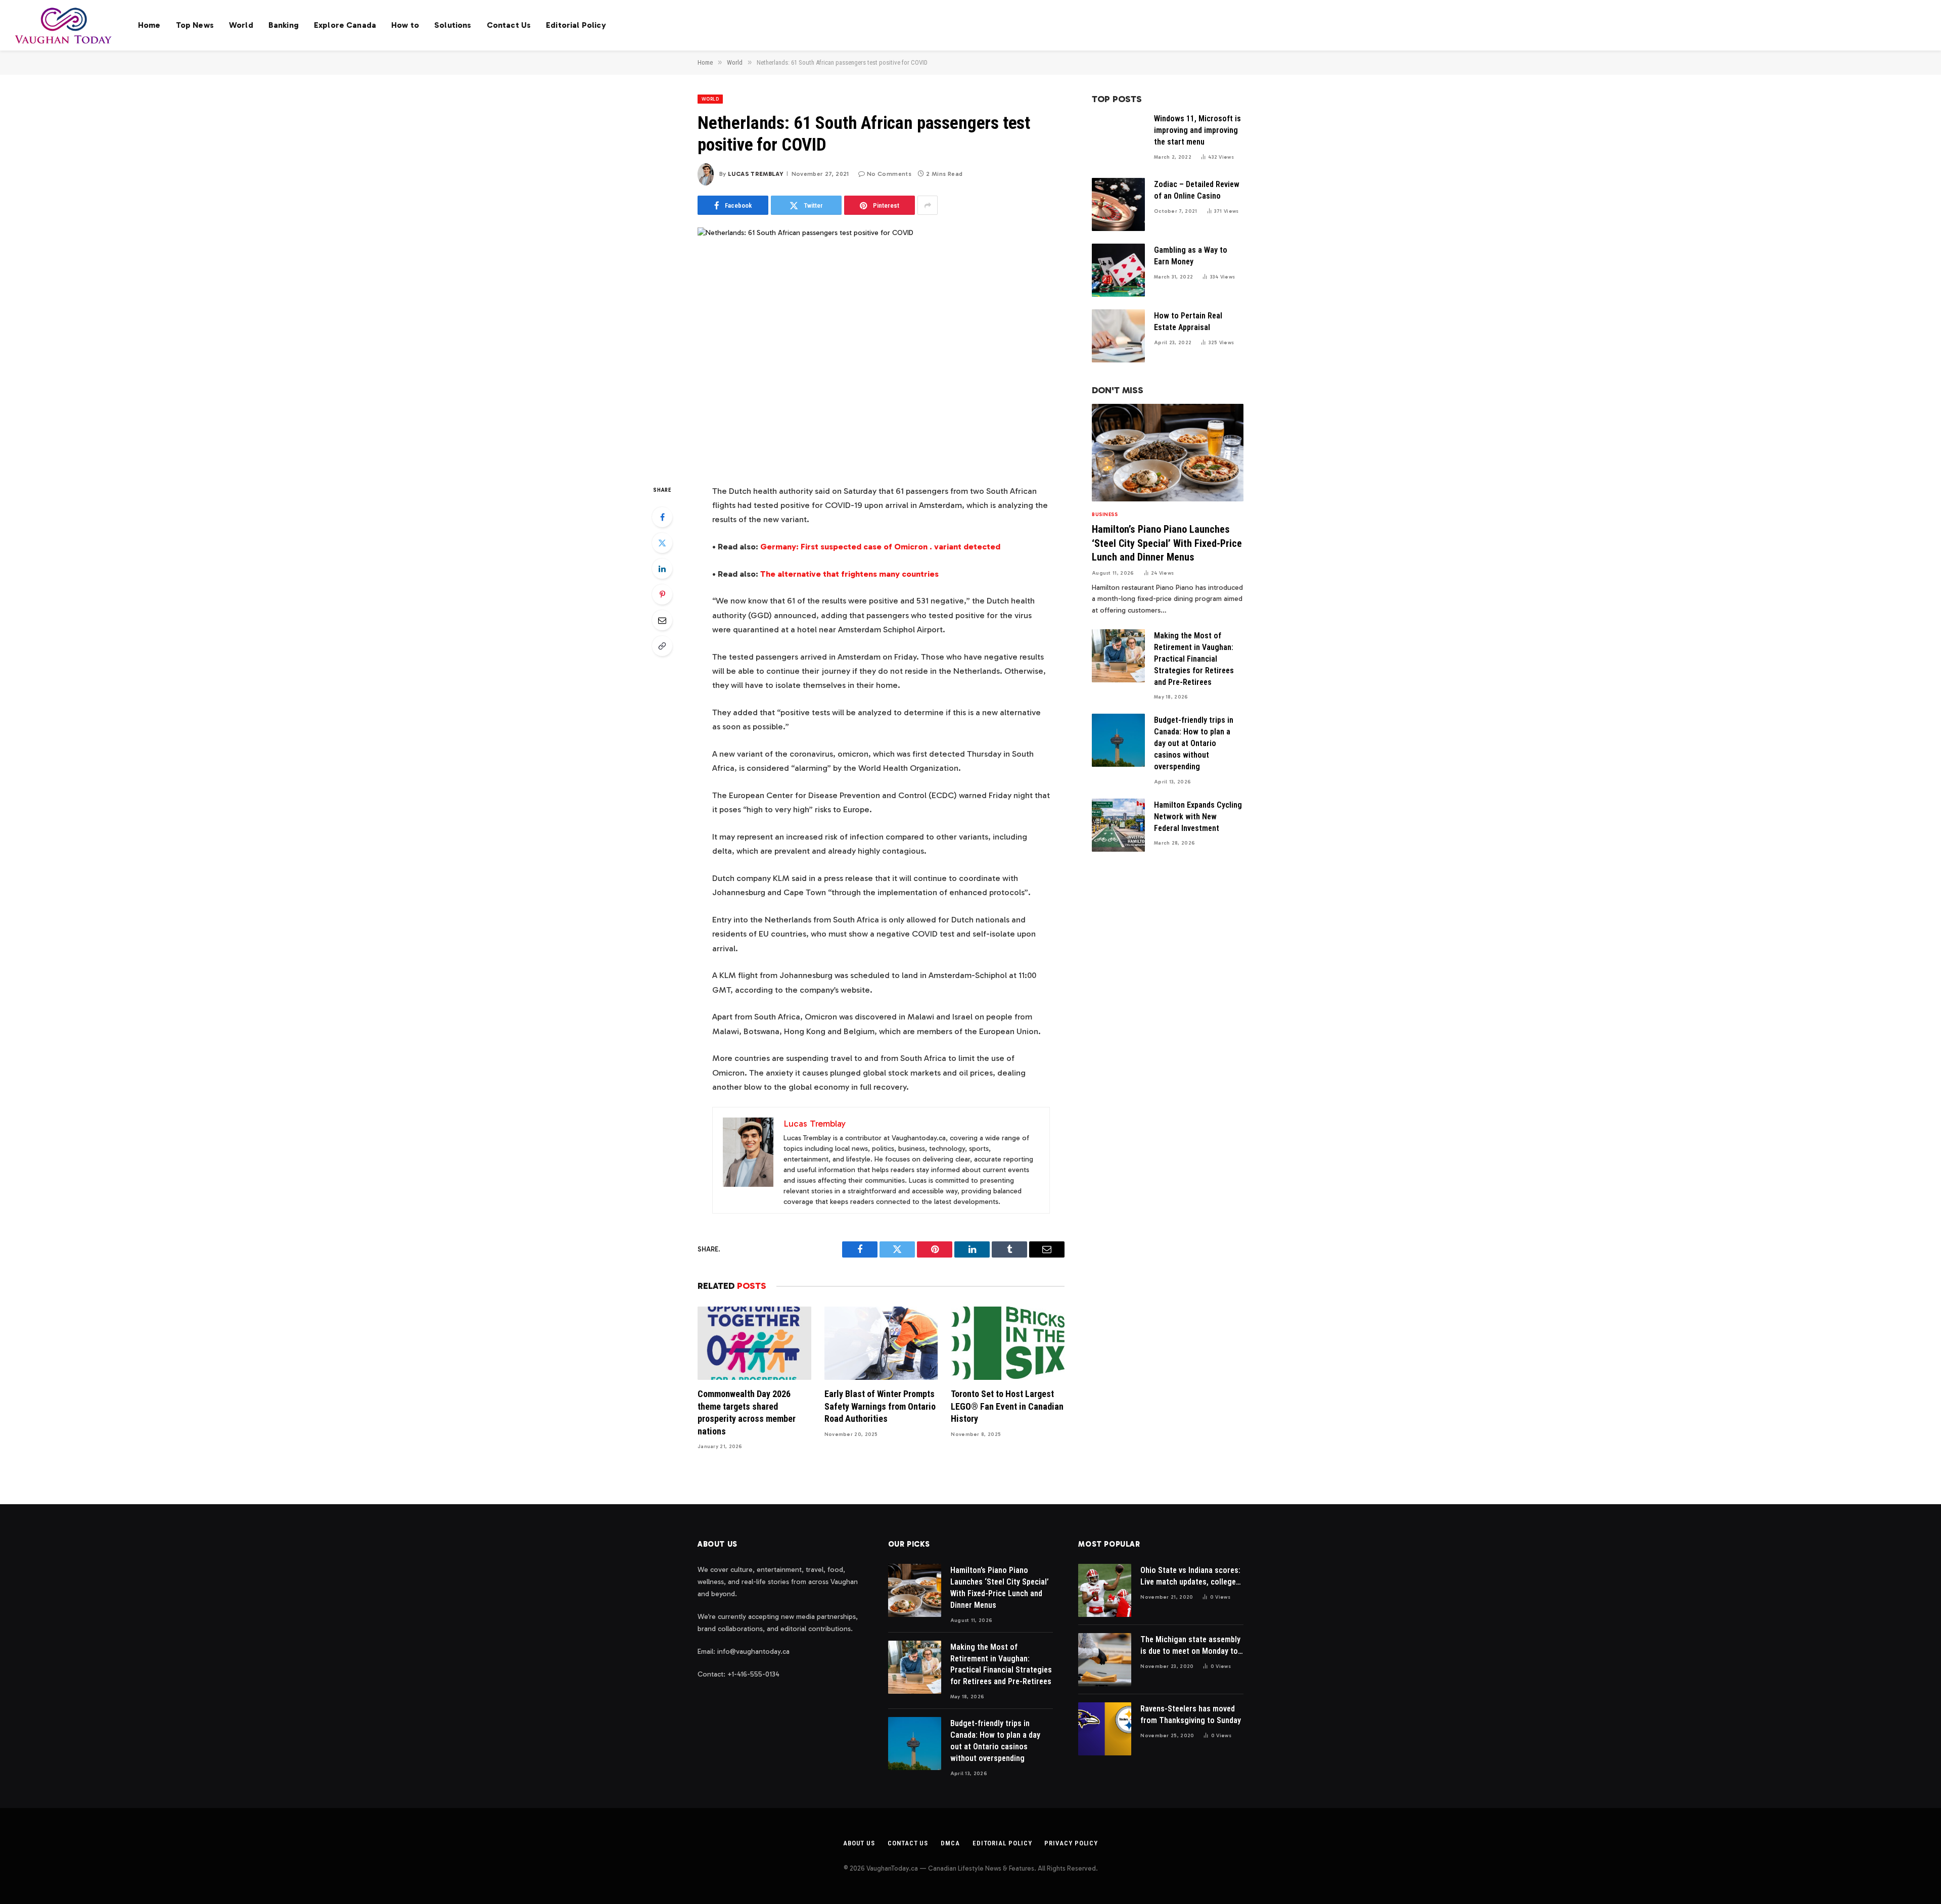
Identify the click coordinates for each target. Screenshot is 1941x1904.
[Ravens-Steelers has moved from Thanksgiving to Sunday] (1105, 1729)
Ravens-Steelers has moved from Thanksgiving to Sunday (1191, 1714)
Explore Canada (345, 25)
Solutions (453, 25)
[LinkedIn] (662, 569)
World (241, 25)
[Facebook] (662, 517)
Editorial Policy (576, 25)
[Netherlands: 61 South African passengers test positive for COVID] (881, 347)
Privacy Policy (1071, 1843)
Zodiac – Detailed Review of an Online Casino (1197, 190)
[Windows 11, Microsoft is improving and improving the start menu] (1118, 139)
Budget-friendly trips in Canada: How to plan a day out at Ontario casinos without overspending (1194, 743)
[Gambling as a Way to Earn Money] (1118, 270)
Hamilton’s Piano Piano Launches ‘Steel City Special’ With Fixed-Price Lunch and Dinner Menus (1167, 543)
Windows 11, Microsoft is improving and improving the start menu (1197, 130)
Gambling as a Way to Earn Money (1191, 256)
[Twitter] (662, 543)
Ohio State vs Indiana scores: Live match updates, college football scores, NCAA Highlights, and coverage (1190, 1577)
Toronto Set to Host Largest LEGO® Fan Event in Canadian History (1007, 1406)
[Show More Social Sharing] (928, 205)
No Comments (889, 174)
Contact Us (509, 25)
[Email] (662, 620)
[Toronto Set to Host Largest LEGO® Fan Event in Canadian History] (1008, 1343)
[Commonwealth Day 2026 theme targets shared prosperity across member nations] (754, 1343)
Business (1105, 515)
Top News (195, 25)
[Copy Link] (662, 646)
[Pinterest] (662, 594)
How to (405, 25)
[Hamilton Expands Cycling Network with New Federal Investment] (1118, 825)
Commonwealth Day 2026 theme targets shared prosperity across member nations (747, 1412)
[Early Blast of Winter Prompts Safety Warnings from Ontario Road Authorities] (881, 1343)
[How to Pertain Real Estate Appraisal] (1118, 336)
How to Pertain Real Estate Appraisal (1188, 321)
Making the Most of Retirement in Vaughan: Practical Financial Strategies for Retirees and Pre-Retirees (1194, 659)
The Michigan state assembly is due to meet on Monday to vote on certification (1190, 1646)
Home (149, 25)
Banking (284, 25)
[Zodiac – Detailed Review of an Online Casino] (1118, 204)
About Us (859, 1843)
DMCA (950, 1843)
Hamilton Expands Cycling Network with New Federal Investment (1198, 817)
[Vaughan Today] (64, 25)
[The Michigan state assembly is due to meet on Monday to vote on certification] (1105, 1660)
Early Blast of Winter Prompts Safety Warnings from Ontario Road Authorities (880, 1406)
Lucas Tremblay (756, 174)
